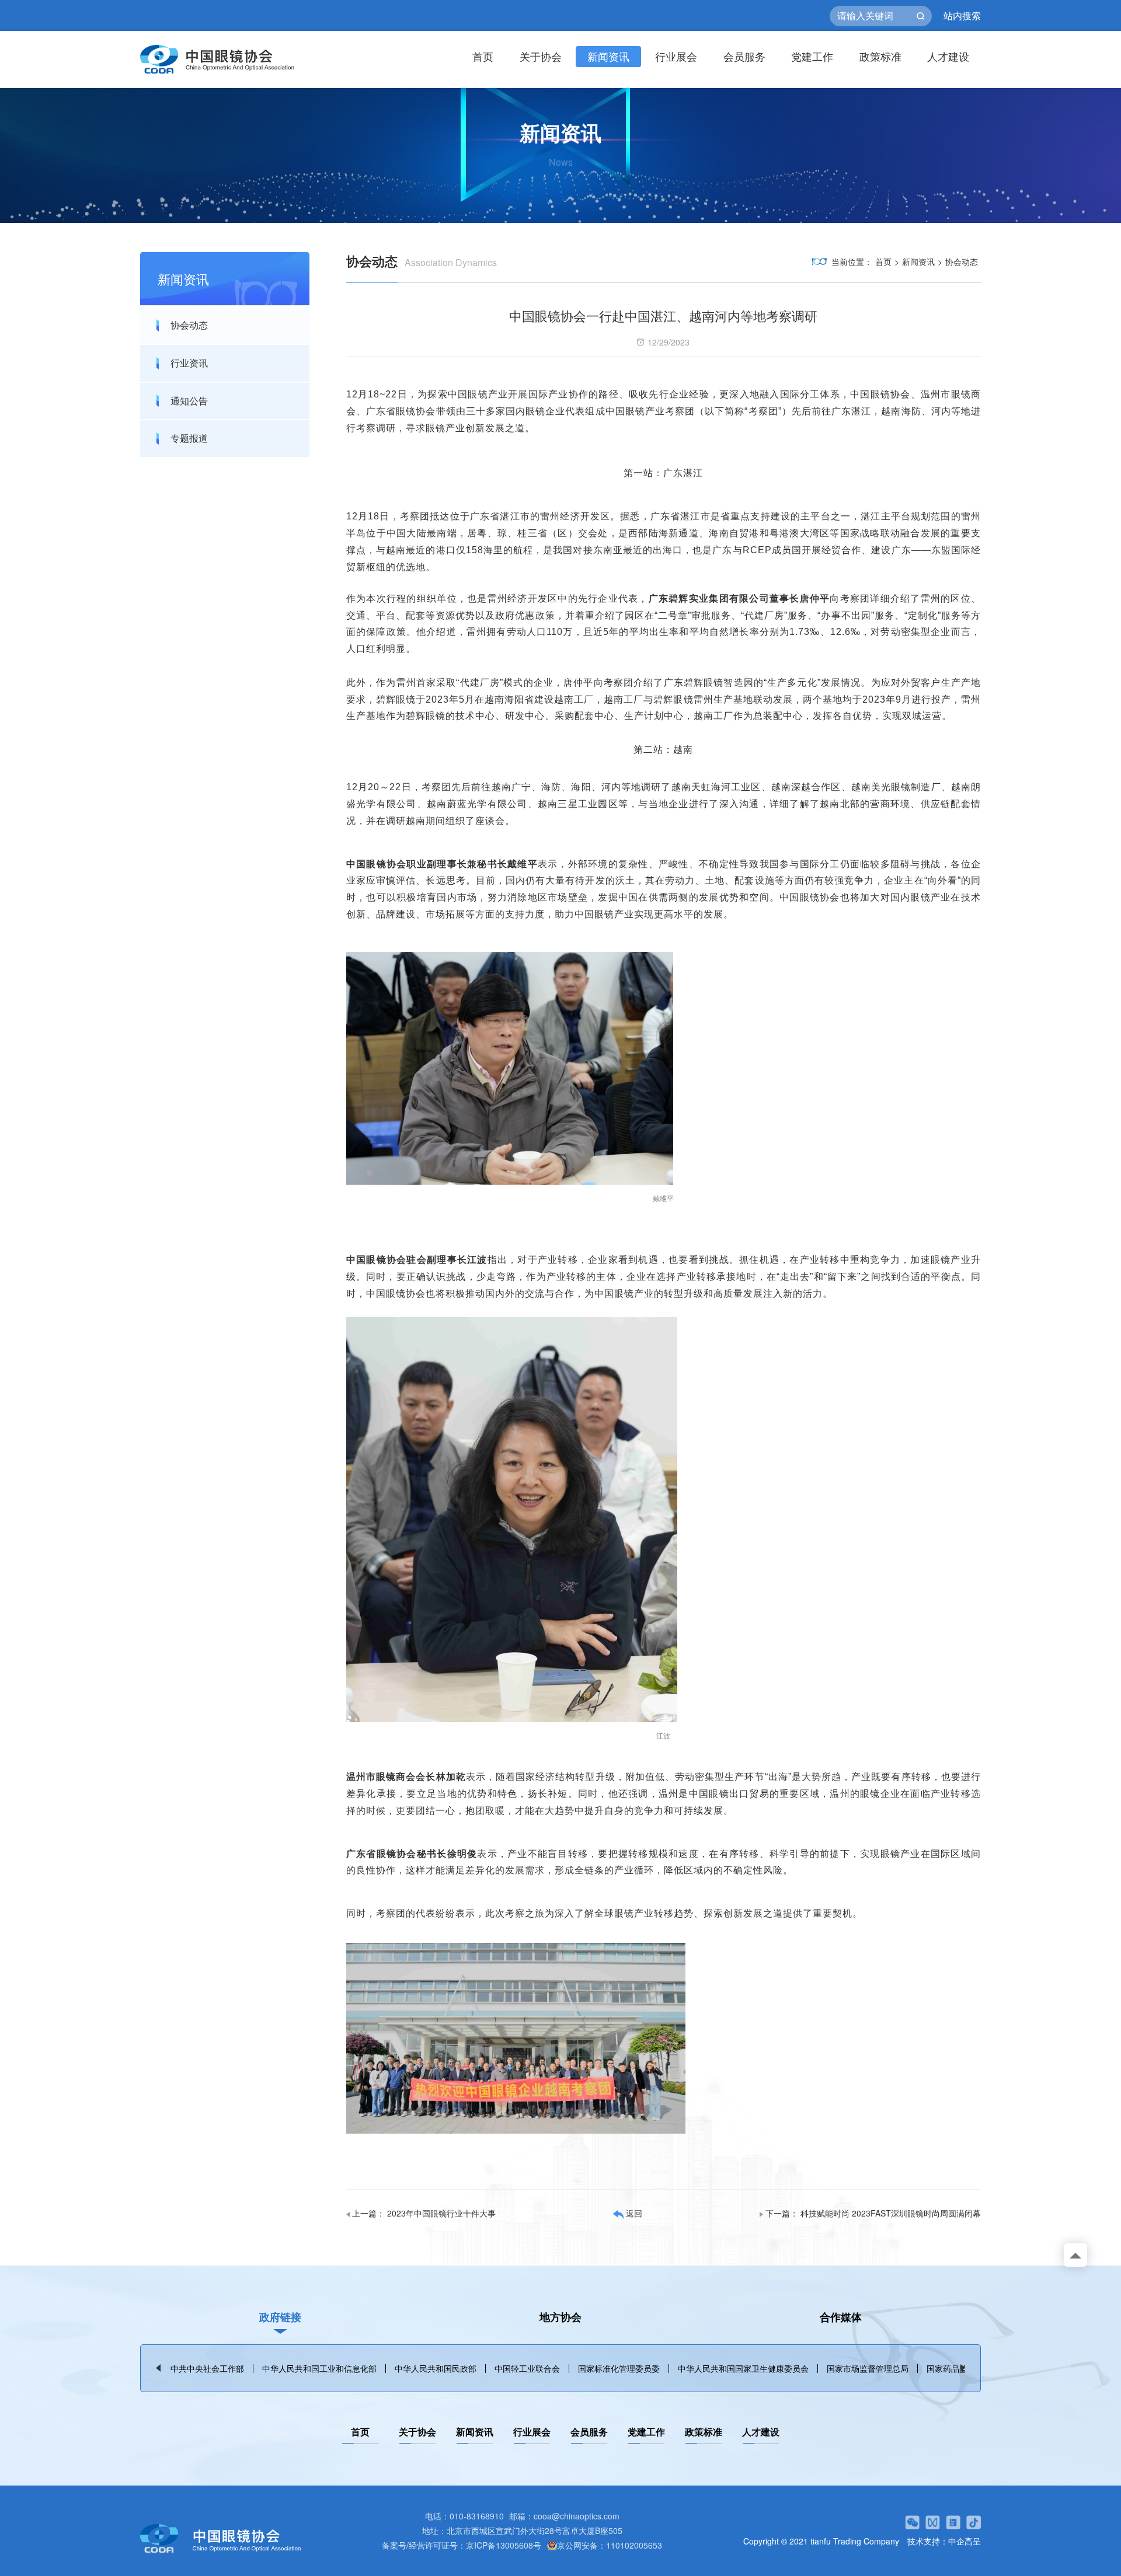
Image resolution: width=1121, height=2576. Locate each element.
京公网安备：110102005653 (610, 2545)
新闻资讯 (608, 56)
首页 (483, 56)
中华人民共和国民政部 (436, 2368)
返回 (633, 2213)
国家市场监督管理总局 (868, 2368)
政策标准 (880, 56)
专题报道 (189, 438)
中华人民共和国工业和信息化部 (319, 2368)
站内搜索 (962, 16)
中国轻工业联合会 (527, 2368)
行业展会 (676, 56)
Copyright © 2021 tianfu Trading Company (821, 2541)
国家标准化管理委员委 (619, 2368)
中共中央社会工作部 (207, 2368)
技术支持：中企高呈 (944, 2541)
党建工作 (812, 56)
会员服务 (744, 56)
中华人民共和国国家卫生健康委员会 (743, 2368)
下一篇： (873, 2213)
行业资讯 (189, 363)
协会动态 (189, 325)
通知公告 (189, 401)
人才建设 (948, 56)
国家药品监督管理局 (963, 2368)
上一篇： (424, 2213)
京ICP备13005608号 (504, 2545)
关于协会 (541, 56)
